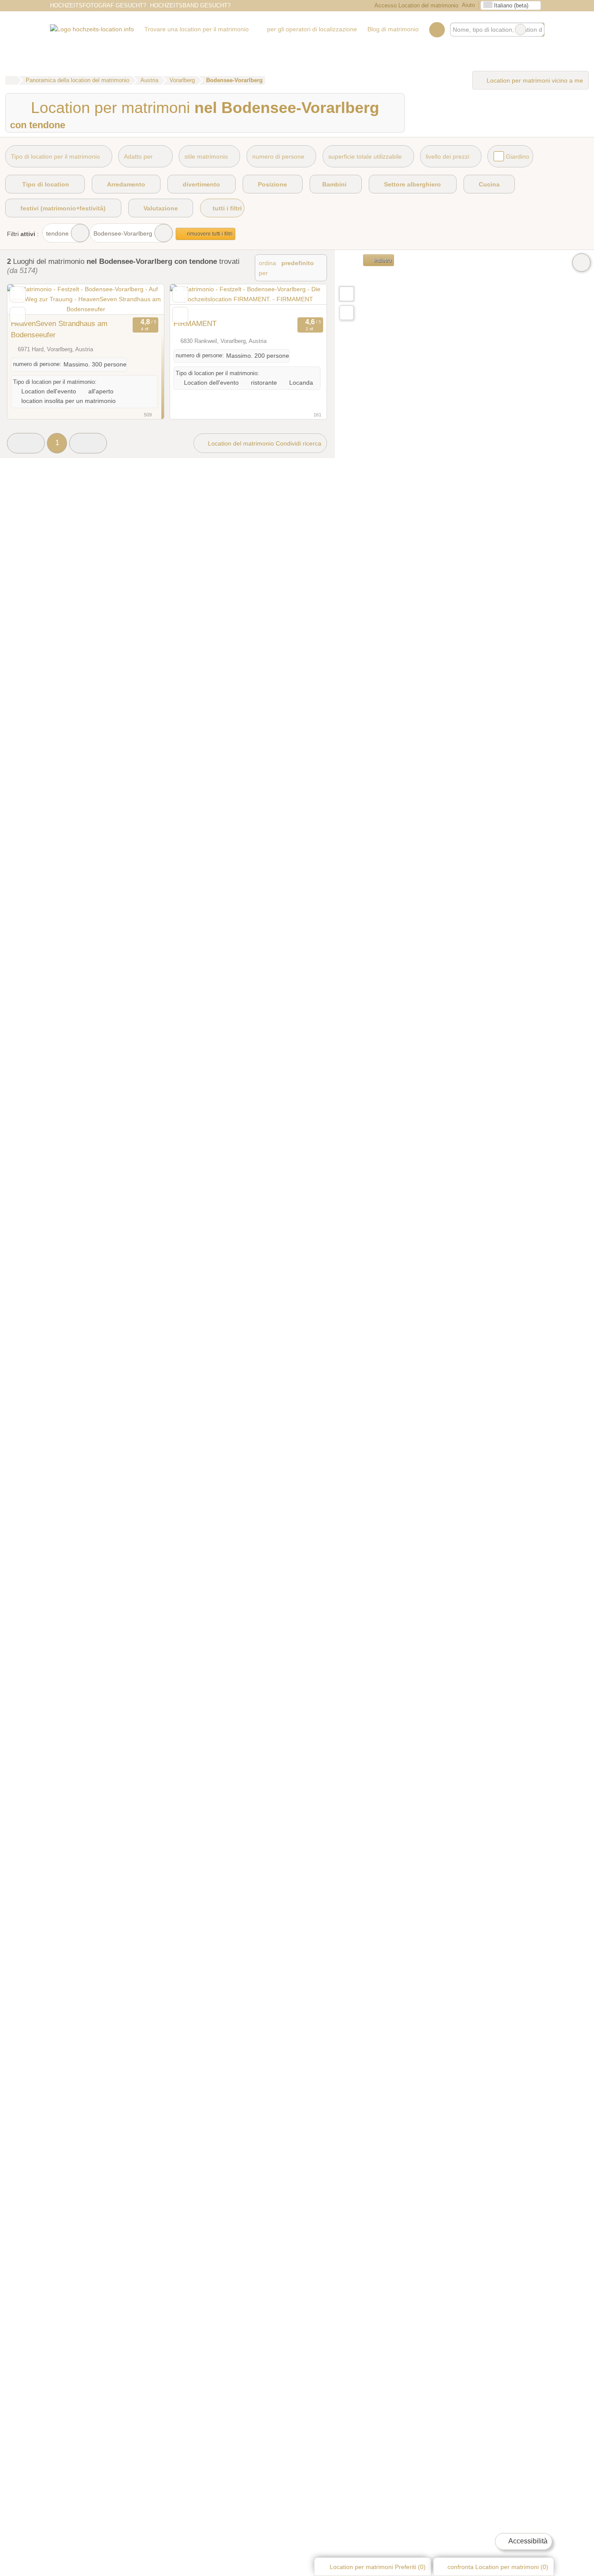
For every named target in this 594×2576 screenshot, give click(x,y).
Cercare (537, 30)
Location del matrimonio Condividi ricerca (264, 443)
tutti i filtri (226, 208)
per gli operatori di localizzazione (312, 29)
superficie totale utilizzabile (365, 156)
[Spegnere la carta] (581, 263)
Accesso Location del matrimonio (416, 5)
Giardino (517, 156)
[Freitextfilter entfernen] (521, 30)
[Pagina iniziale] (11, 80)
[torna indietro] (29, 300)
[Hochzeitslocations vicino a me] (347, 313)
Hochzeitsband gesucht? (190, 5)
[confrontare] (18, 315)
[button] (26, 443)
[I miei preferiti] (437, 30)
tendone (57, 233)
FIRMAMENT (195, 323)
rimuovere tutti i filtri (209, 234)
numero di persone (278, 156)
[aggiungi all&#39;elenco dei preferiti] (18, 295)
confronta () (497, 2567)
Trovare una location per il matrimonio (197, 29)
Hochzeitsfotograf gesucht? (98, 5)
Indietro (382, 260)
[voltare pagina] (142, 300)
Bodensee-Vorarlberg (123, 233)
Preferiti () (378, 2567)
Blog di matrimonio (393, 29)
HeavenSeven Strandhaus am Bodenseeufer (59, 329)
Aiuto (468, 5)
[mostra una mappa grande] (346, 293)
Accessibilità (527, 2541)
